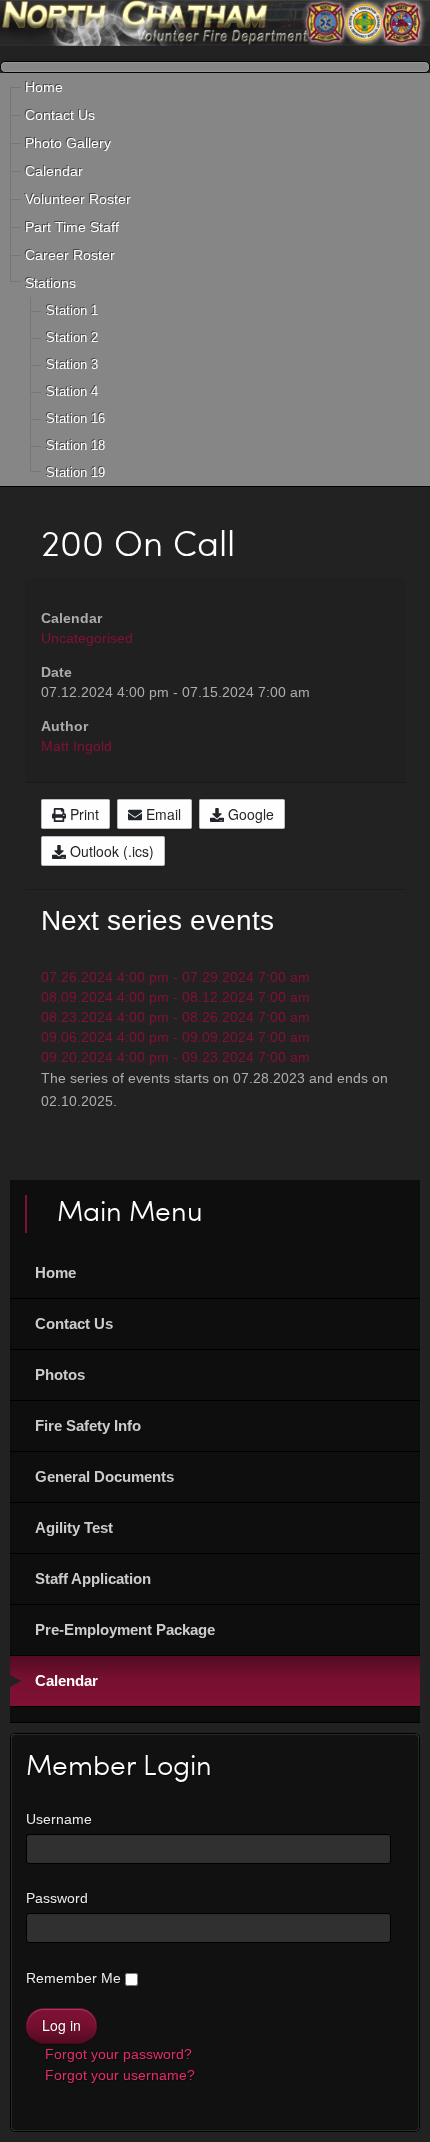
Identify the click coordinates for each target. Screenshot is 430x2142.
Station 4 (72, 391)
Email (161, 814)
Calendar (54, 171)
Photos (60, 1374)
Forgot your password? (116, 2054)
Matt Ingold (76, 746)
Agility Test (74, 1527)
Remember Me (73, 1978)
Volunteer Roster (78, 199)
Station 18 (75, 445)
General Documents (104, 1476)
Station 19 (75, 472)
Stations (50, 283)
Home (44, 87)
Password (57, 1898)
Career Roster (70, 255)
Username (59, 1819)
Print (82, 814)
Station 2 (72, 337)
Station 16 (75, 418)
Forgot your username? (118, 2075)
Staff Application (93, 1578)
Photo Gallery (68, 143)
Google (249, 814)
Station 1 (72, 310)
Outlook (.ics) (110, 851)
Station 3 (72, 364)
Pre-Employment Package (125, 1629)
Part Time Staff (72, 227)
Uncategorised (87, 638)
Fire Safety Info (88, 1425)
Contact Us (60, 115)
